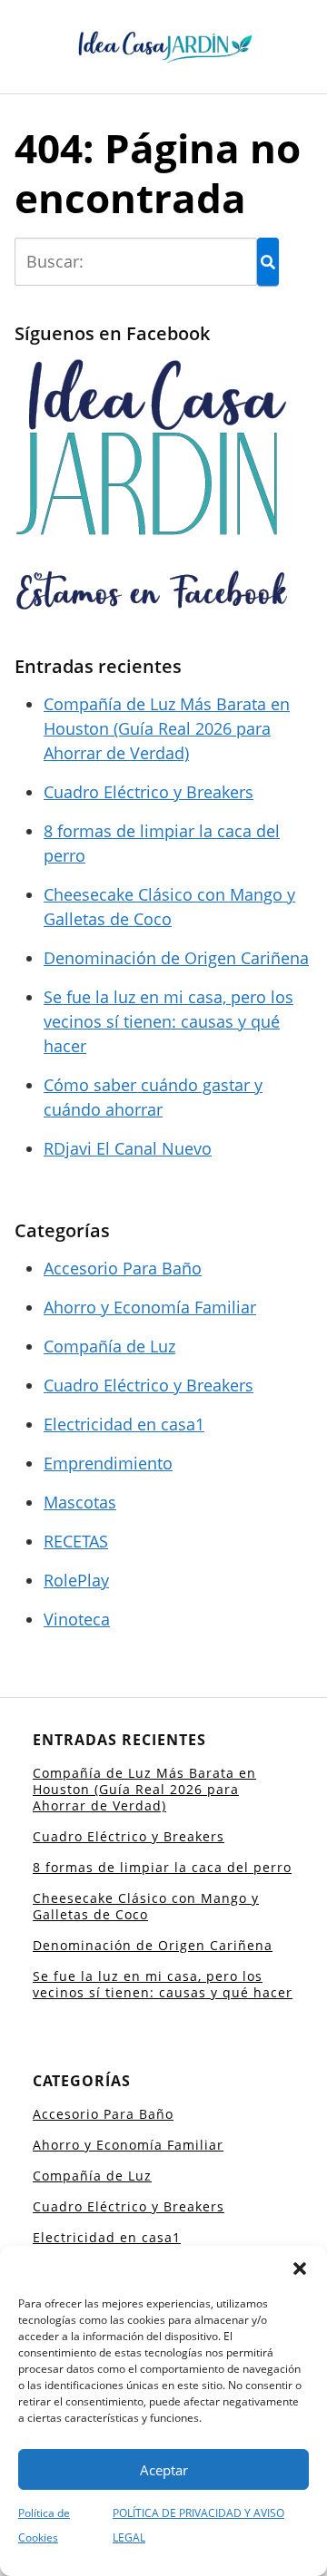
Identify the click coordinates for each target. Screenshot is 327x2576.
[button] (300, 2269)
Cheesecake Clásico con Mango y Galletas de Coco (146, 1906)
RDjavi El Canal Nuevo (128, 1148)
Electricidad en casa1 (124, 1424)
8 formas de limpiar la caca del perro (162, 1867)
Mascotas (80, 1502)
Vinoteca (77, 1619)
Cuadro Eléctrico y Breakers (149, 792)
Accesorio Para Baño (123, 1268)
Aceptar (164, 2470)
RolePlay (76, 1580)
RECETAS (76, 1541)
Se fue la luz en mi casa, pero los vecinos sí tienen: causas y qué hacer (168, 1021)
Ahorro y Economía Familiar (150, 1307)
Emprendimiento (108, 1463)
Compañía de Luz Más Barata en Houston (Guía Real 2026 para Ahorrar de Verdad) (167, 728)
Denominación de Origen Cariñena (176, 958)
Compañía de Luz (109, 1346)
